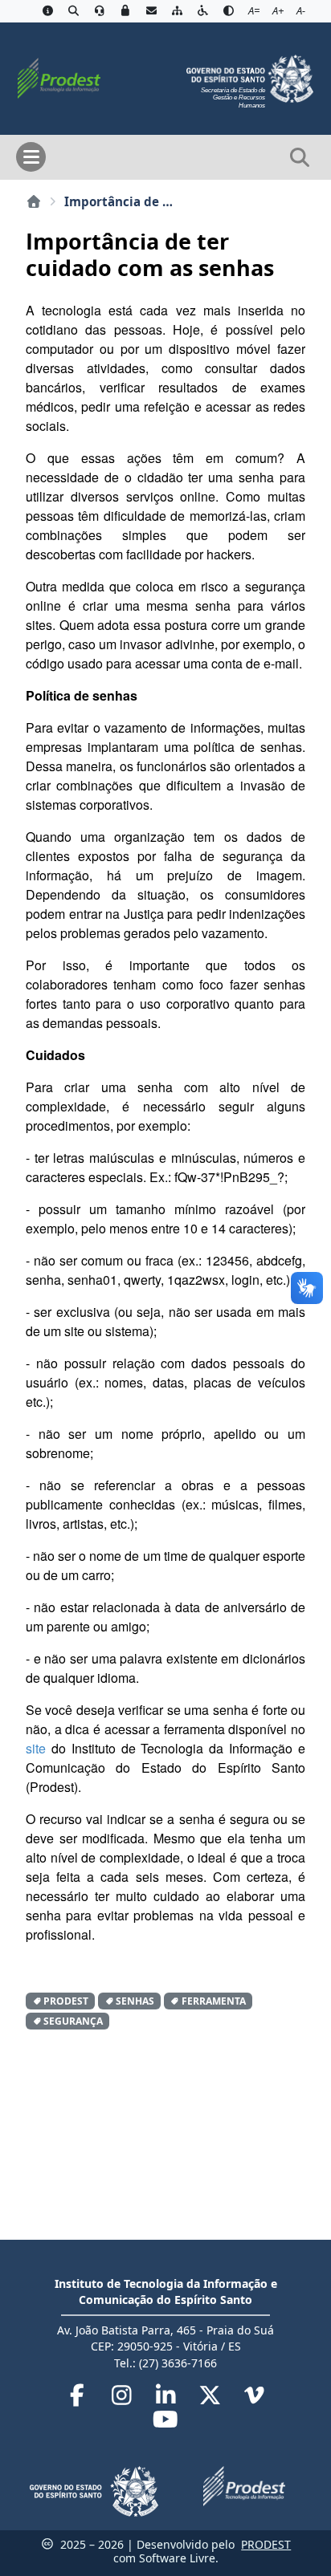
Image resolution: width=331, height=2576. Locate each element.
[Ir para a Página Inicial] (58, 77)
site (36, 1748)
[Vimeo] (254, 2399)
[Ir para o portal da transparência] (73, 11)
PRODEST (266, 2544)
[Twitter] (212, 2399)
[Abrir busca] (300, 157)
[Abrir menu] (31, 157)
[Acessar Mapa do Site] (177, 11)
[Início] (34, 201)
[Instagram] (123, 2399)
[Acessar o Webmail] (151, 11)
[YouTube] (166, 2423)
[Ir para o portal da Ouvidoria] (100, 11)
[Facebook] (79, 2399)
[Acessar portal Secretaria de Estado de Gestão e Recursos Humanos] (250, 77)
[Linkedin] (168, 2399)
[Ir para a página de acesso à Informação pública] (47, 11)
